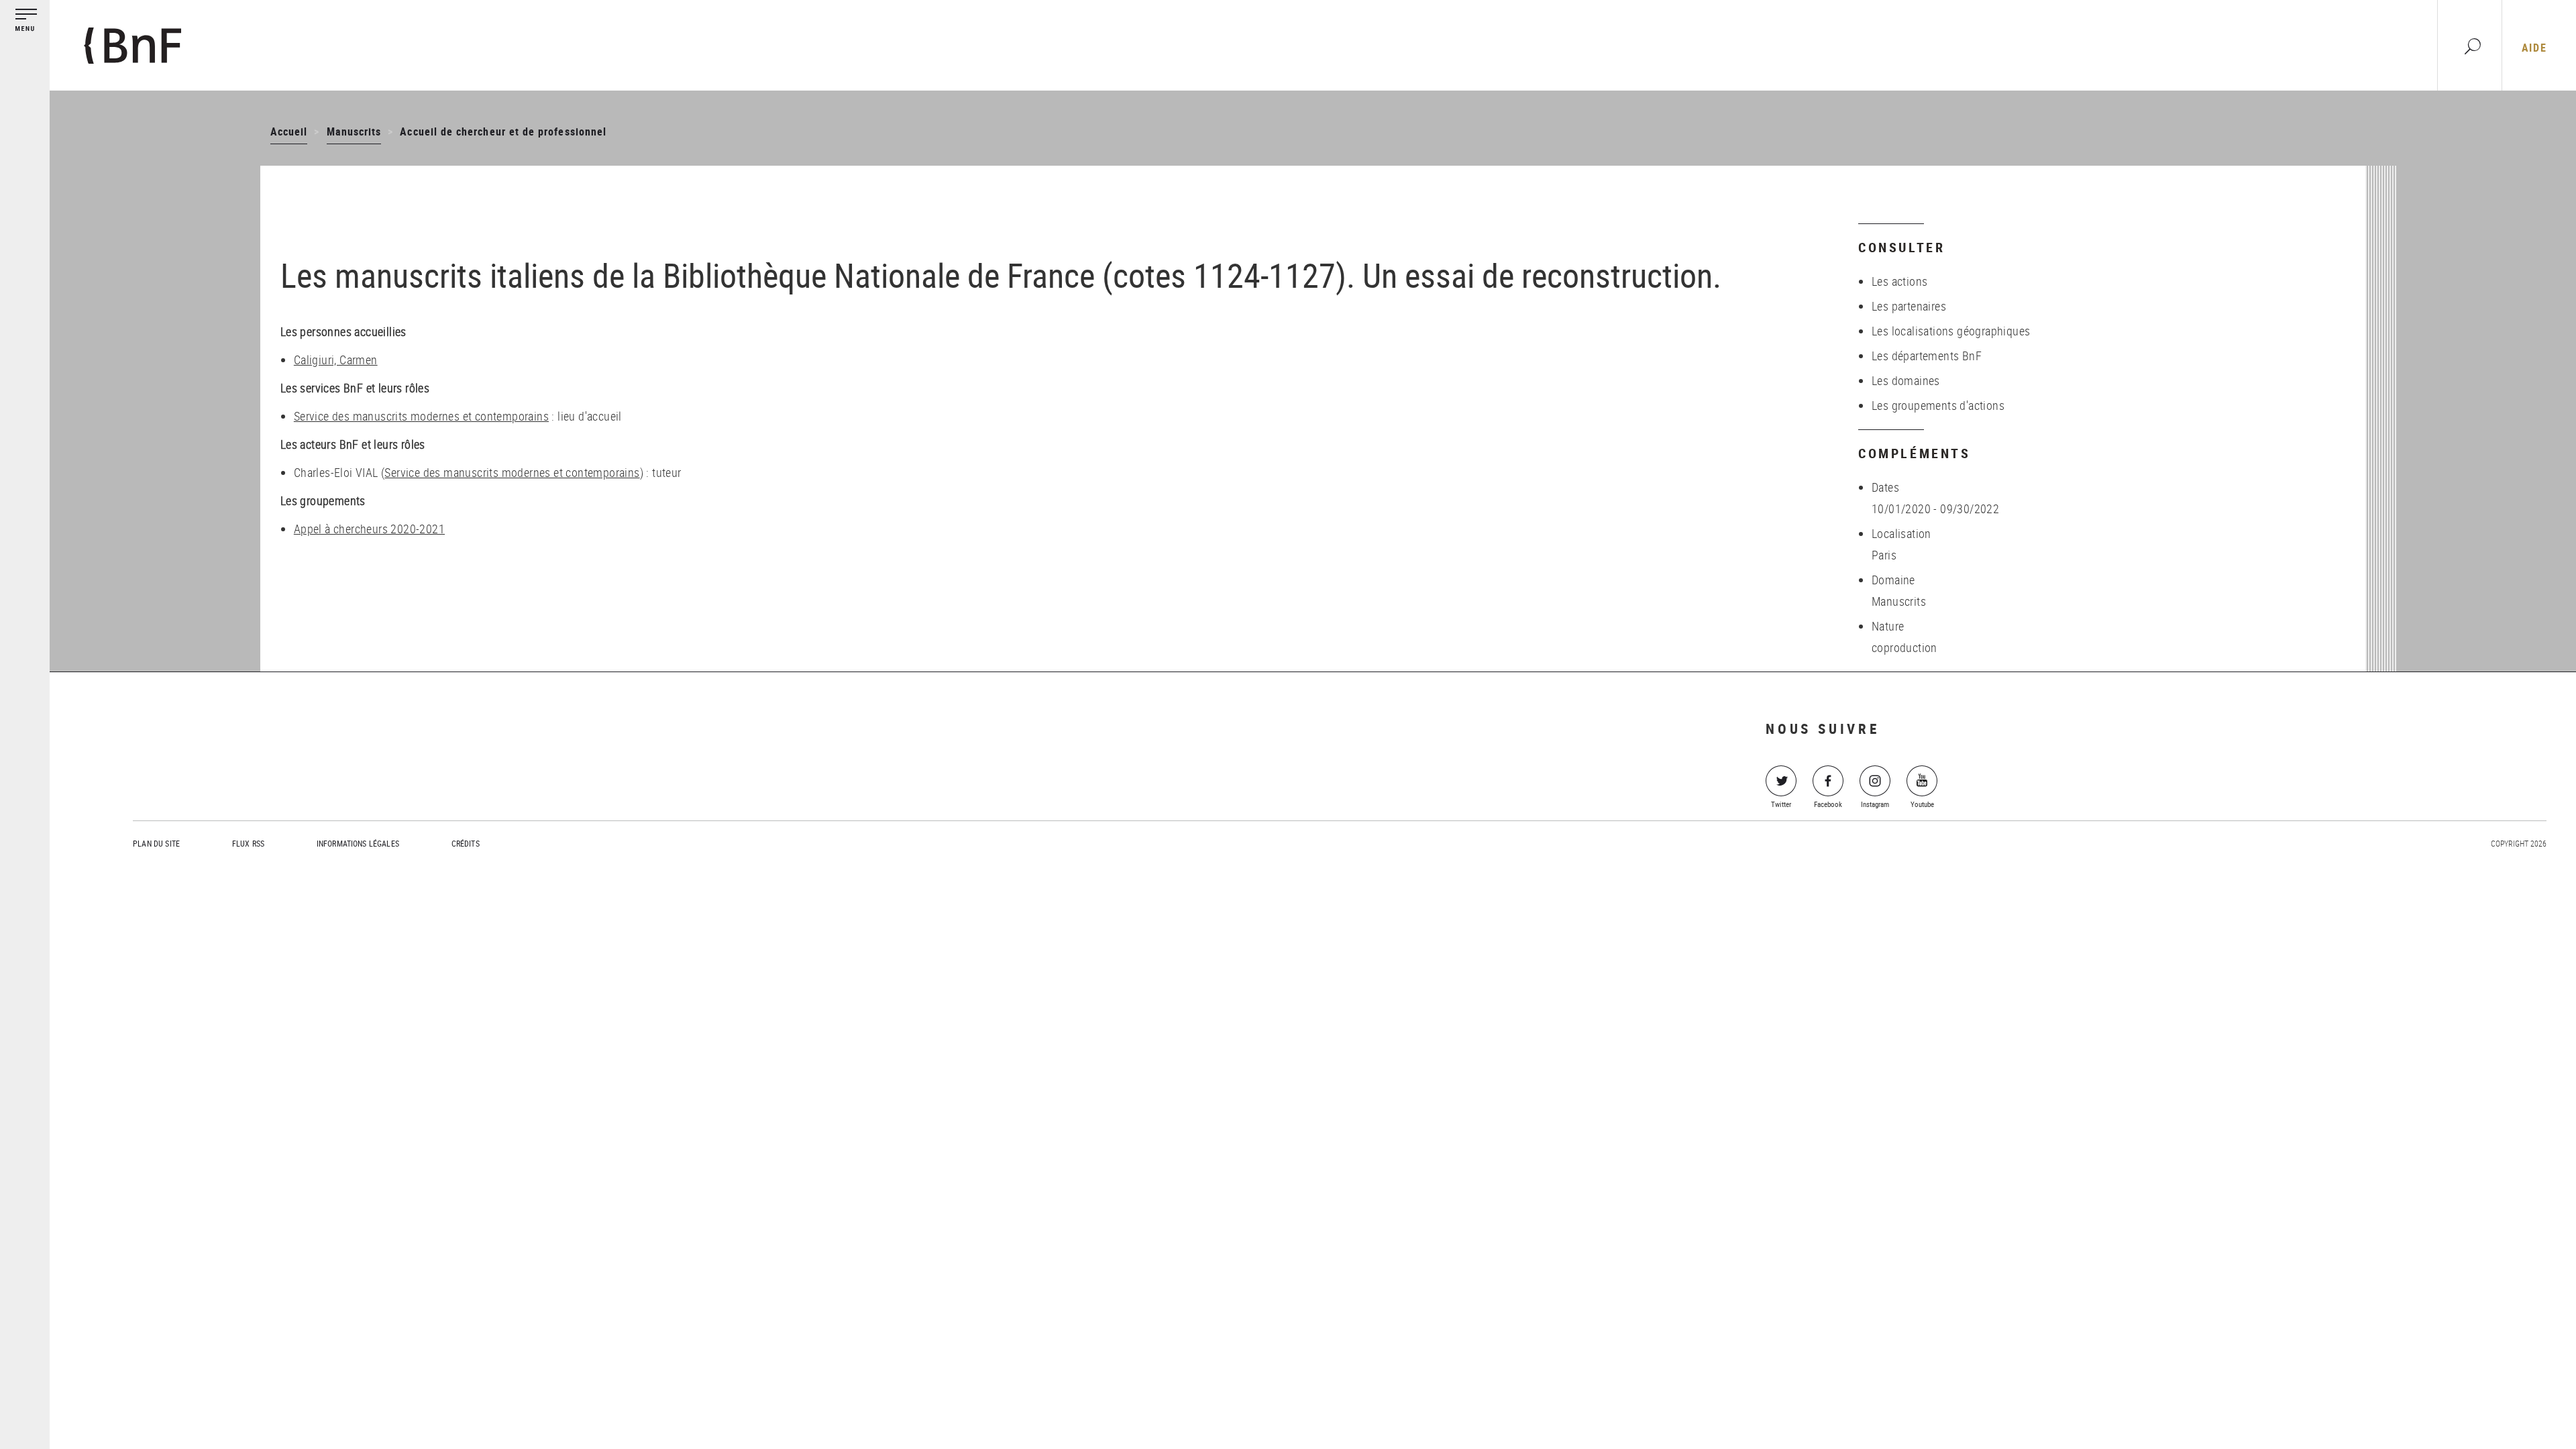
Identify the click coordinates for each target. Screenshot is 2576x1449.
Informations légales (358, 843)
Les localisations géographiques (1951, 331)
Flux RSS (248, 843)
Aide (2534, 48)
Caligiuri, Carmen (336, 360)
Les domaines (1906, 380)
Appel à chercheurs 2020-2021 (369, 529)
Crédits (466, 843)
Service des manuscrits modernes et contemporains (421, 416)
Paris (1884, 555)
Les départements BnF (1927, 356)
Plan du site (156, 843)
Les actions (1899, 281)
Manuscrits (354, 131)
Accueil (289, 131)
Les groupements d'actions (1938, 405)
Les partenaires (1909, 306)
